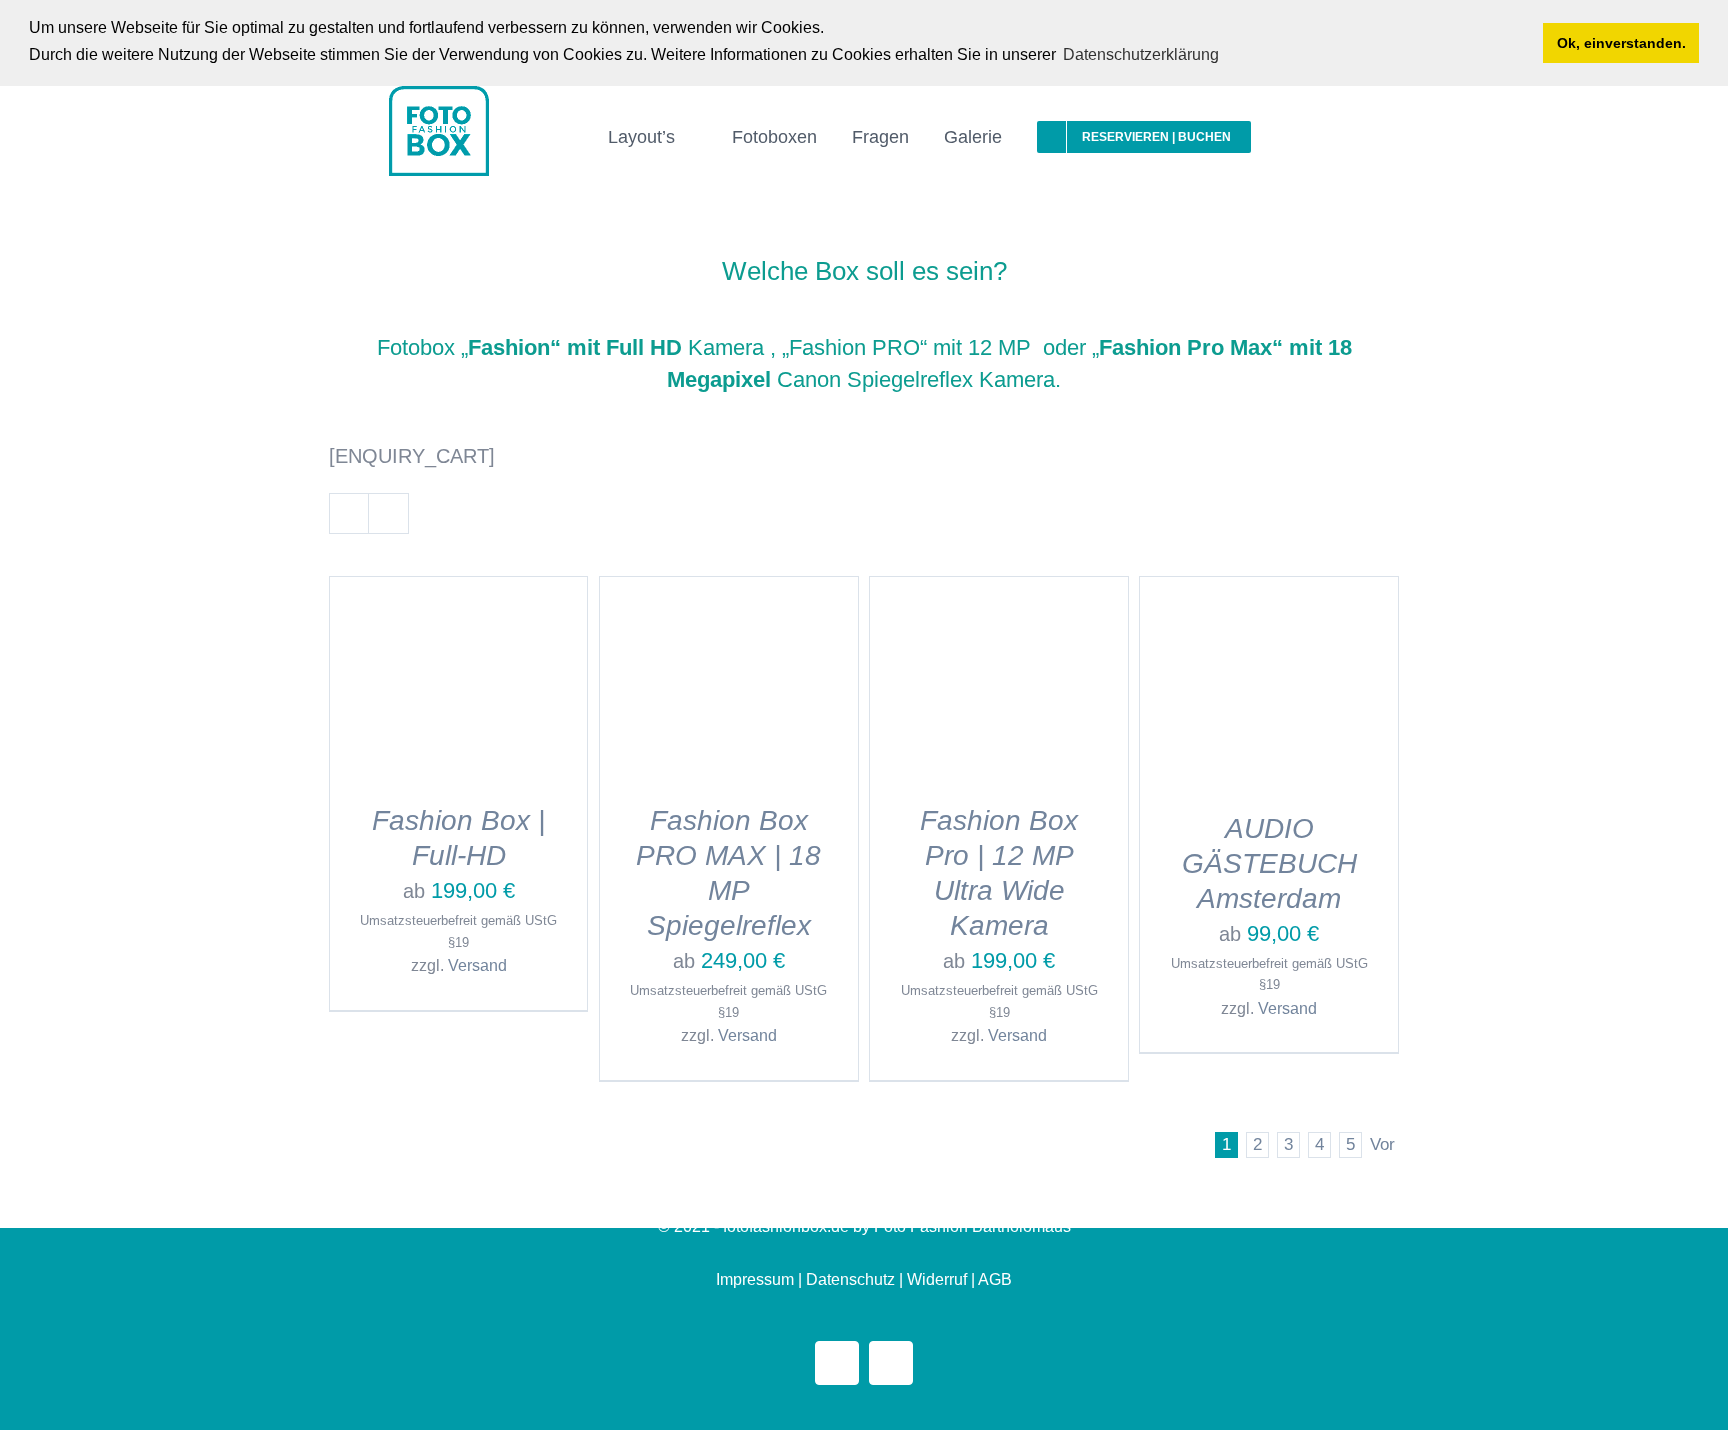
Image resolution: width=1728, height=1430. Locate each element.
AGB (995, 1279)
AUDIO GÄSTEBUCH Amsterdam (1269, 863)
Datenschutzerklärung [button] (1141, 54)
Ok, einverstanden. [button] (1621, 43)
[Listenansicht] (388, 513)
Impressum (755, 1279)
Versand (477, 965)
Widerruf (937, 1279)
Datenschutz (850, 1279)
